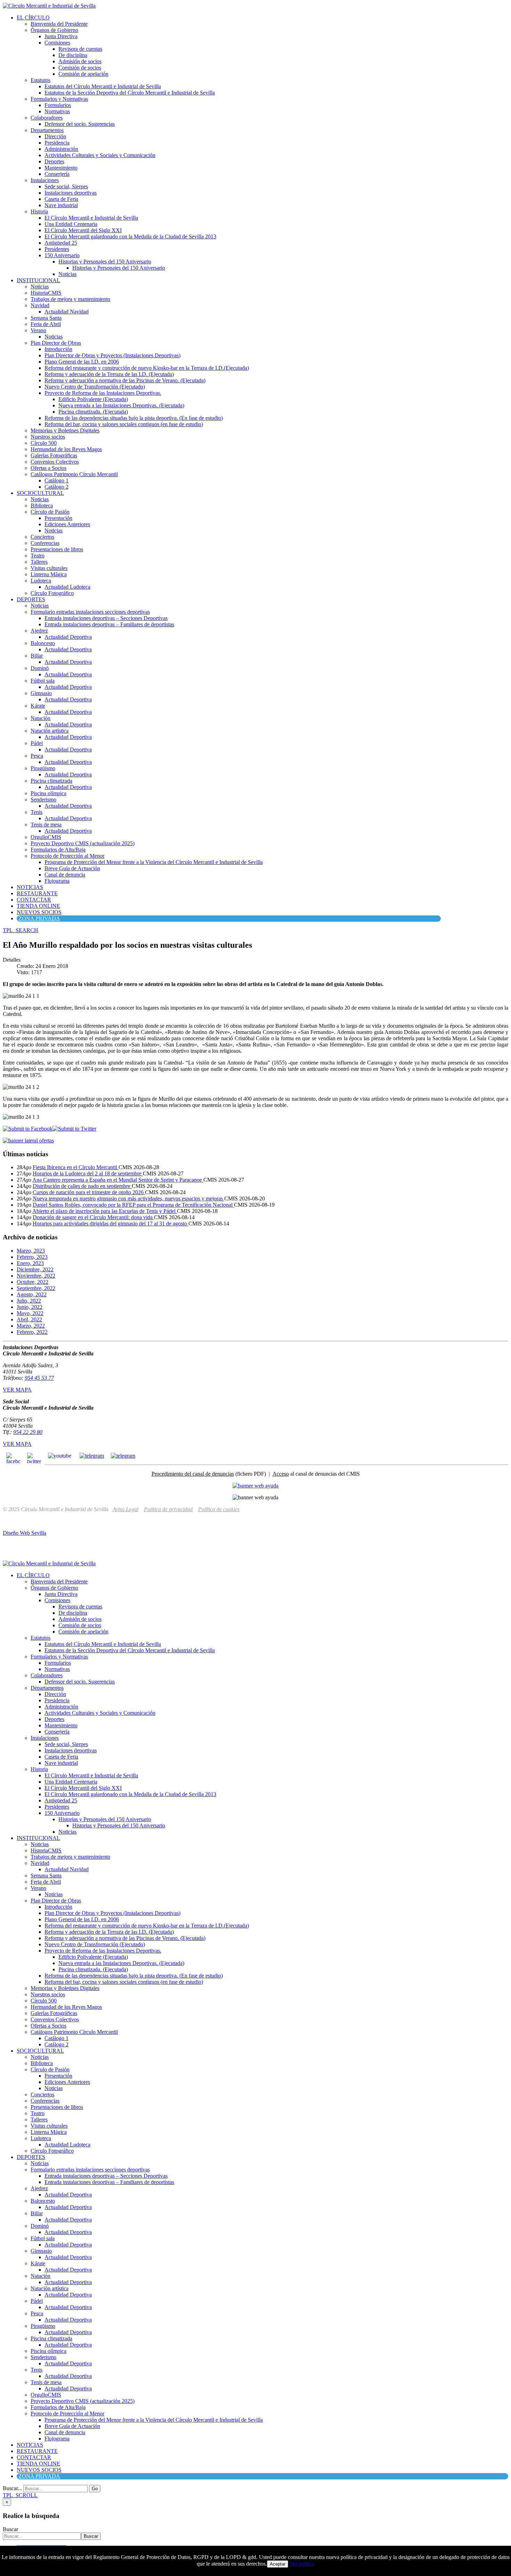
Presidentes (57, 249)
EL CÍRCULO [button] (33, 18)
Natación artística (50, 731)
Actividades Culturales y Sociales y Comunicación (100, 155)
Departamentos (47, 130)
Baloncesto (43, 643)
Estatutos (40, 80)
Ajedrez (39, 631)
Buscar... (12, 2488)
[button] (21, 930)
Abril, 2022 (29, 1319)
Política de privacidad (168, 1509)
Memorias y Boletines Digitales (65, 430)
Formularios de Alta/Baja (58, 850)
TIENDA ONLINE (38, 906)
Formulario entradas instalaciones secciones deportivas (90, 612)
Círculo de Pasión (50, 512)
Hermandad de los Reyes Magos (66, 449)
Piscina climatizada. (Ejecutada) (93, 412)
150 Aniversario (62, 255)
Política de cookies (219, 1509)
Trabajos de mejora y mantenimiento (70, 299)
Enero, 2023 (30, 1263)
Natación (40, 718)
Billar (37, 656)
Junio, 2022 (30, 1307)
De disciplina (73, 55)
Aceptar (278, 2564)
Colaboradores (47, 118)
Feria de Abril (46, 324)
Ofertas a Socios (48, 468)
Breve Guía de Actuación (72, 868)
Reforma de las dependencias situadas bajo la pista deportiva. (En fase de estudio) (134, 418)
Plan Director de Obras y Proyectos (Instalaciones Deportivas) (112, 355)
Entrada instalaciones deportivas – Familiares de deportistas (109, 624)
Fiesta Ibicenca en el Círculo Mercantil (76, 1167)
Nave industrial (61, 205)
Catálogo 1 (56, 480)
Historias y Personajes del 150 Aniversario (105, 262)
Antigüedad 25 (61, 243)
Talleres (39, 562)
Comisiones (57, 43)
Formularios (58, 105)
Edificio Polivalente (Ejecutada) (93, 399)
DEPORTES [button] (31, 599)
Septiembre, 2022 (36, 1288)
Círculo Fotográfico (52, 593)
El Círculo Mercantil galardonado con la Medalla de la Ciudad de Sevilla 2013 (130, 237)
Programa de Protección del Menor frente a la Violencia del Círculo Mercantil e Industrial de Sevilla (154, 862)
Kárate (38, 706)
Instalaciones (45, 180)
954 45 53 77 (39, 1378)
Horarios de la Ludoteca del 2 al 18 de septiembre (88, 1173)
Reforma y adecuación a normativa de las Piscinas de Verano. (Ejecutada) (125, 380)
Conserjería (57, 174)
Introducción (58, 349)
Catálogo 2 (56, 487)
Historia (39, 211)
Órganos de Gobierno (54, 30)
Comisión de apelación (83, 74)
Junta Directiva (61, 36)
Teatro (38, 556)
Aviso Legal (125, 1509)
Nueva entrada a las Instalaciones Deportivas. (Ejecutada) (121, 405)
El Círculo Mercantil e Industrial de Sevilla (91, 218)
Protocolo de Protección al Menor (67, 856)
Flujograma (57, 881)
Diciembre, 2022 (35, 1269)
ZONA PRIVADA (39, 918)
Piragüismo (43, 768)
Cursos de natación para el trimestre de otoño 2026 (89, 1192)
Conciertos (42, 537)
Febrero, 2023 (32, 1257)
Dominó (40, 668)
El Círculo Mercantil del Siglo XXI (83, 230)
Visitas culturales (49, 568)
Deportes (54, 161)
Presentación (58, 518)
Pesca (37, 756)
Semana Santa (46, 318)
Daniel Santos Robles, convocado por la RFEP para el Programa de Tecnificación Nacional (133, 1205)
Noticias (67, 274)
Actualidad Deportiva (68, 637)
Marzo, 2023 (31, 1251)
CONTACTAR (34, 900)
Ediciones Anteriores (67, 524)
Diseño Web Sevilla (25, 1533)
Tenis (36, 812)
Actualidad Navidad (67, 312)
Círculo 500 (44, 443)
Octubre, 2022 (33, 1282)
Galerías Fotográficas (54, 455)
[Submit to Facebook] (28, 1129)
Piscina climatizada (51, 781)
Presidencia (57, 143)
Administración (61, 149)
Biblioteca (42, 506)
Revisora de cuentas (80, 49)
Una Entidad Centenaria (71, 224)
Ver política (302, 2564)
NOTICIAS (30, 887)
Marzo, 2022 (31, 1326)
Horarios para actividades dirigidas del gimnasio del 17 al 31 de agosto (111, 1224)
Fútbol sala (43, 681)
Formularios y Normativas (59, 99)
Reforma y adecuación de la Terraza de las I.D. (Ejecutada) (109, 374)
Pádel (37, 743)
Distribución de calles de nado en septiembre (82, 1186)
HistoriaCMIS (46, 293)
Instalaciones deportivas (71, 193)
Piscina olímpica (48, 793)
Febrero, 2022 (32, 1332)
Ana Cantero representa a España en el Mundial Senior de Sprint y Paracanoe (118, 1180)
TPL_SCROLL (20, 2495)
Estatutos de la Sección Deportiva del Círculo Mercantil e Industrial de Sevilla (130, 93)
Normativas (57, 111)
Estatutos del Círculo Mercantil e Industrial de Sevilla (103, 86)
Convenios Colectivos (55, 462)
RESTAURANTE (37, 893)
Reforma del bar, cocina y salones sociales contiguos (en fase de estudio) (124, 424)
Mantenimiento (61, 168)
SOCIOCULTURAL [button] (40, 493)
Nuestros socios (48, 437)
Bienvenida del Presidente (59, 24)
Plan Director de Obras (56, 343)
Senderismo (43, 800)
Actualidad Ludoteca (67, 587)
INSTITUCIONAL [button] (38, 280)
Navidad (40, 305)
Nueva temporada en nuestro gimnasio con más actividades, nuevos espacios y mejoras (128, 1199)
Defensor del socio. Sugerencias (80, 124)
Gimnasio (41, 693)
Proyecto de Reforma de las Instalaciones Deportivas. (103, 393)
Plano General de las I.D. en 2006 (82, 362)
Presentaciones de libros (57, 549)
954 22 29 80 (28, 1432)
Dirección (55, 136)
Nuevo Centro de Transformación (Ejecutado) (95, 387)
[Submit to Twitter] (74, 1129)
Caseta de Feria (61, 199)
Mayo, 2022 (30, 1313)
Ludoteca (41, 581)
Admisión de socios (80, 61)
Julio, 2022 (29, 1301)
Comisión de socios (80, 68)
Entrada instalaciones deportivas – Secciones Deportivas (106, 618)
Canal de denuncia (65, 875)
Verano (38, 330)
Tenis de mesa (46, 825)
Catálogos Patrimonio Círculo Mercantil (74, 474)
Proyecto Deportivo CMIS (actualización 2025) (83, 843)
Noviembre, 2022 (36, 1276)
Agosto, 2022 (32, 1294)
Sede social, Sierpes (66, 186)
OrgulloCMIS (46, 837)
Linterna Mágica (49, 574)
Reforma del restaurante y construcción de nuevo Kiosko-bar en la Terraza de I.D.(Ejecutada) (147, 368)
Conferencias (45, 543)
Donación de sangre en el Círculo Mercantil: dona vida (93, 1217)
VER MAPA (17, 1390)
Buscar (10, 2529)
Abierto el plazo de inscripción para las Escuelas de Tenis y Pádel (105, 1211)
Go (95, 2489)
